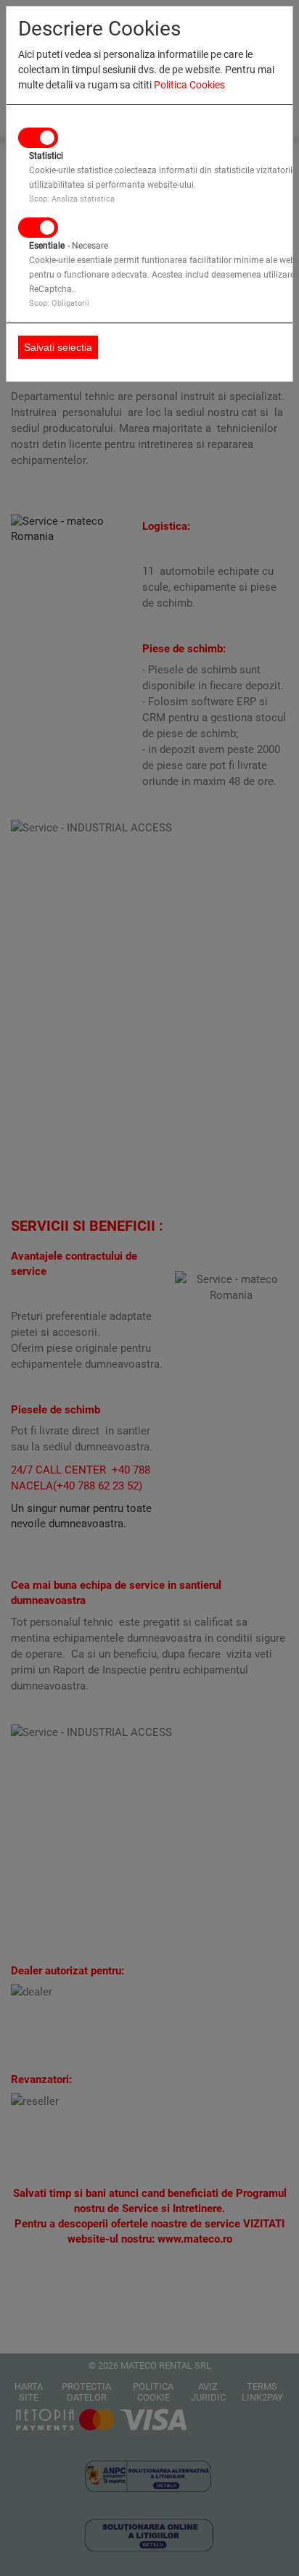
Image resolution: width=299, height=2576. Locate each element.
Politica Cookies (189, 85)
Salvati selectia (58, 347)
